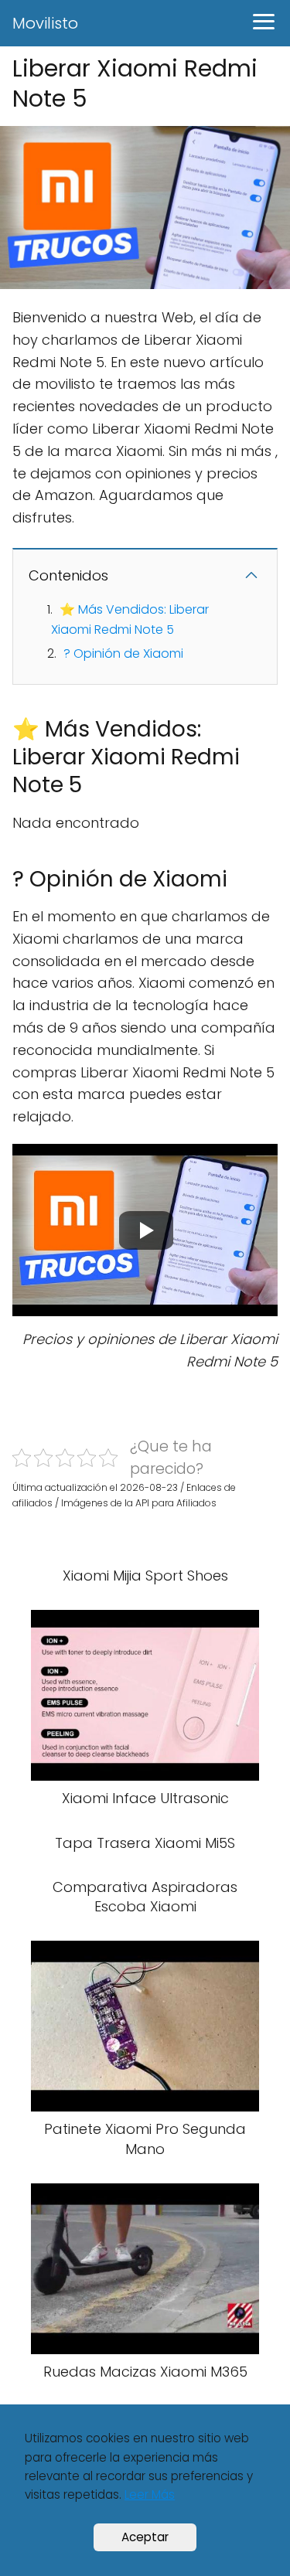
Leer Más (150, 2494)
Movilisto (45, 23)
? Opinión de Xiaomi (123, 653)
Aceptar (145, 2537)
